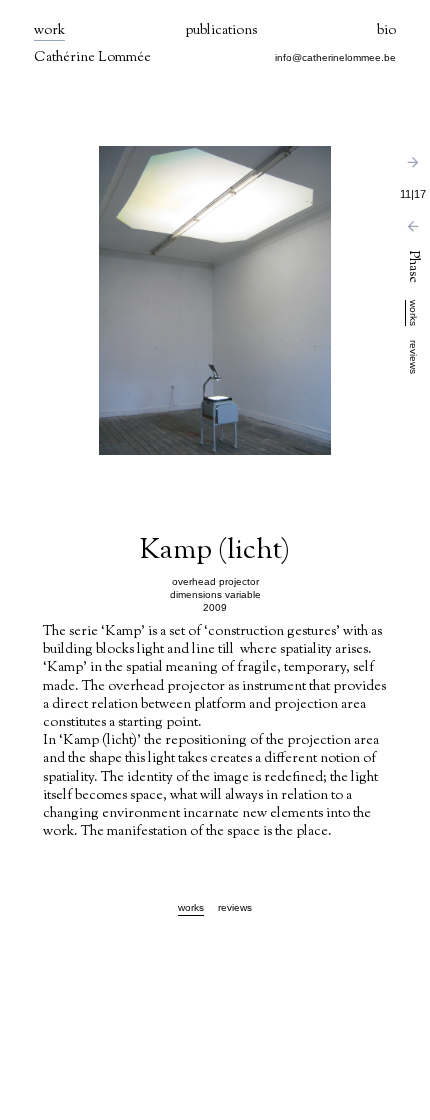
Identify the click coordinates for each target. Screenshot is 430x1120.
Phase (413, 268)
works (413, 313)
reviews (413, 357)
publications (221, 31)
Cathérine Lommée (92, 58)
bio (386, 31)
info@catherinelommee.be (335, 57)
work (49, 31)
